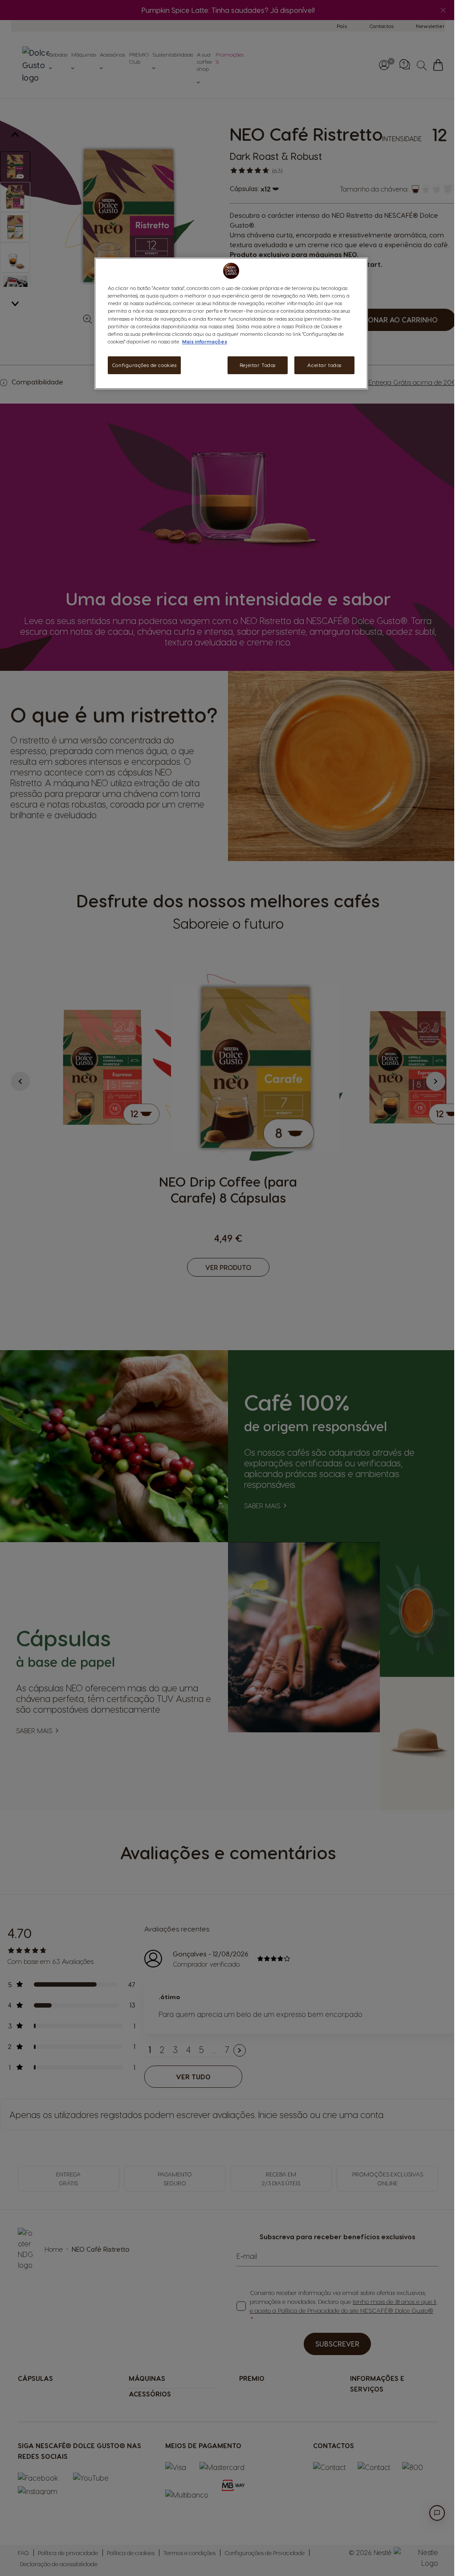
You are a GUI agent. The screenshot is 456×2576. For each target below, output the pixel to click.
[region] (231, 323)
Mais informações (205, 341)
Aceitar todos (324, 365)
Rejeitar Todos (258, 365)
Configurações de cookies (145, 365)
